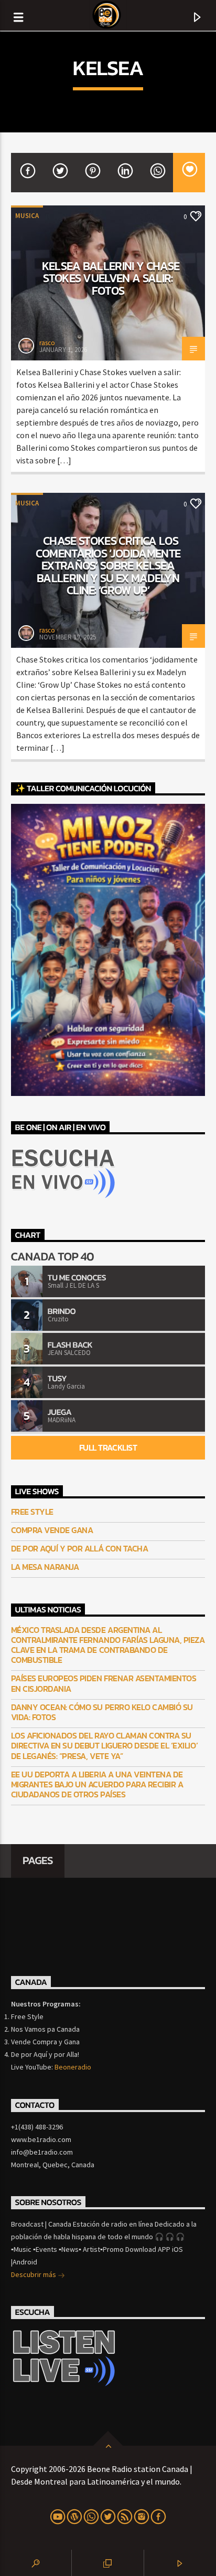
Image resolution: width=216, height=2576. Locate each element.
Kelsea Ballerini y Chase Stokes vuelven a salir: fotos (111, 278)
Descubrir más (34, 2274)
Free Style (32, 1512)
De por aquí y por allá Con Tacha (80, 1549)
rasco (47, 343)
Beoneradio (73, 2067)
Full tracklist (108, 1447)
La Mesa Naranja (45, 1567)
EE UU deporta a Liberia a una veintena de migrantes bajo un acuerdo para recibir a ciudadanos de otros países (97, 1785)
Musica (27, 216)
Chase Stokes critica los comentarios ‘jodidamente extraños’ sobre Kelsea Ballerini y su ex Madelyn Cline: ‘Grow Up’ (108, 565)
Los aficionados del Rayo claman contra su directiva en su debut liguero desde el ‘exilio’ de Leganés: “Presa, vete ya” (104, 1746)
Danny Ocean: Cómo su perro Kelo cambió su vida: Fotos (102, 1712)
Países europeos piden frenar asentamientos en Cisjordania (104, 1683)
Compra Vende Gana (52, 1530)
